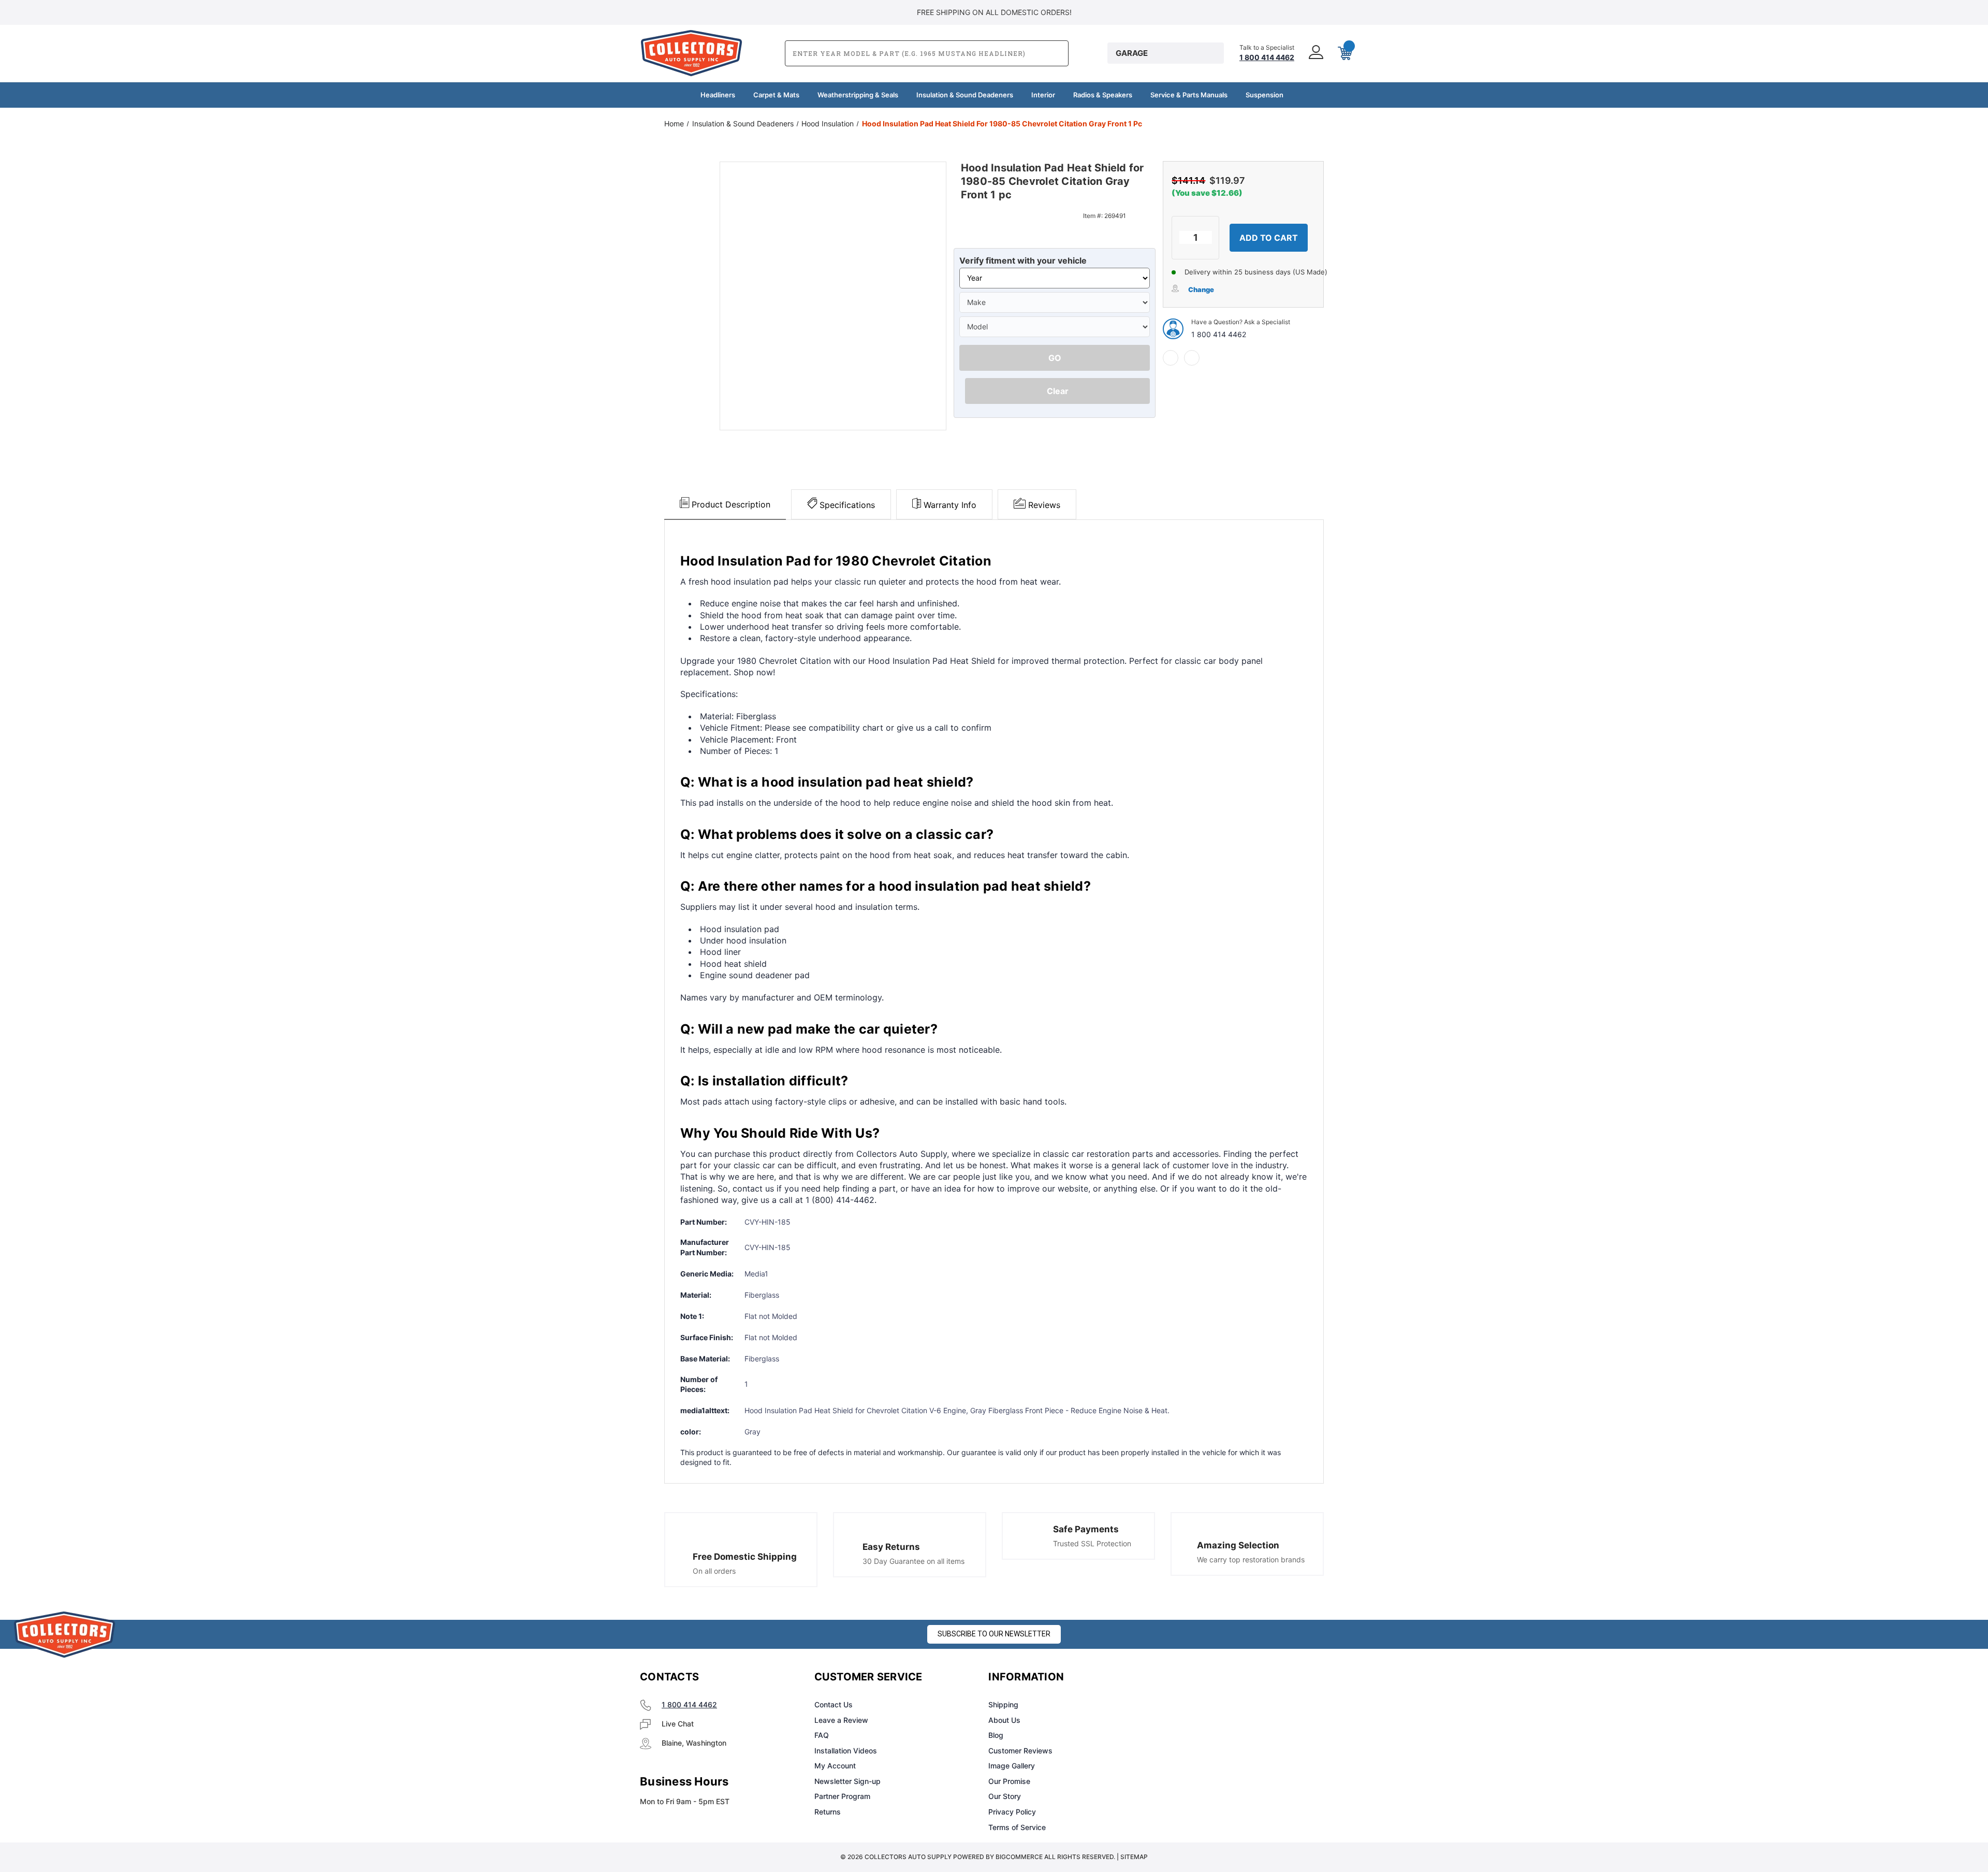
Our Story (1005, 1796)
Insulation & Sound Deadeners (965, 95)
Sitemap (1134, 1857)
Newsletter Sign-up (847, 1781)
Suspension (1265, 95)
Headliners (718, 95)
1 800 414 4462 (1219, 334)
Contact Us (834, 1704)
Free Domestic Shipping (745, 1557)
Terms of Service (1017, 1827)
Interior (1043, 95)
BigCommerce (1019, 1857)
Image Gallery (1012, 1766)
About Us (1004, 1720)
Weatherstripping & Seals (858, 95)
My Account (835, 1766)
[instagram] (1204, 1677)
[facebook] (1171, 358)
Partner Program (842, 1796)
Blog (996, 1735)
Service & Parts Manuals (1189, 95)
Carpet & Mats (776, 95)
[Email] (1192, 358)
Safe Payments (1086, 1529)
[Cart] (1344, 53)
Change (1201, 289)
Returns (828, 1812)
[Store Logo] (65, 1635)
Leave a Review (841, 1720)
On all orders (714, 1571)
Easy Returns (891, 1547)
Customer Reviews (1020, 1751)
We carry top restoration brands (1251, 1559)
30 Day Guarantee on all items (913, 1561)
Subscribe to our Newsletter (994, 1634)
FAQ (822, 1735)
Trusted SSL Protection (1092, 1543)
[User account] (1315, 53)
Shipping (1003, 1704)
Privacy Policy (1012, 1812)
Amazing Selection (1238, 1545)
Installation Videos (846, 1751)
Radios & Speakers (1103, 95)
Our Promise (1009, 1781)
